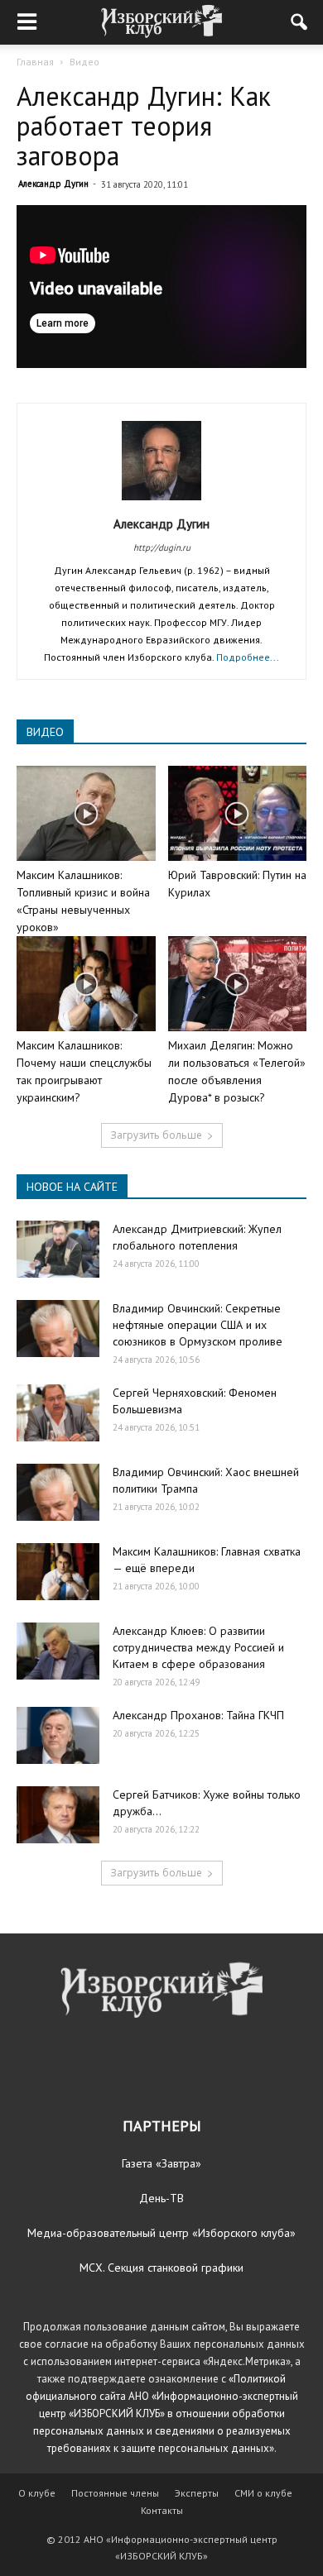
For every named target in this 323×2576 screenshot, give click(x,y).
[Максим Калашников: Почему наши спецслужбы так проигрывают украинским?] (86, 984)
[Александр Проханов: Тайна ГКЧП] (58, 1735)
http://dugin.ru (162, 547)
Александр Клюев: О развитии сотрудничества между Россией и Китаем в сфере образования (198, 1647)
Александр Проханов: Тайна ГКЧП (198, 1715)
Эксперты (197, 2493)
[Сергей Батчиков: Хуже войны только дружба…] (58, 1815)
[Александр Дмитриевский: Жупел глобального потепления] (58, 1249)
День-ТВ (161, 2198)
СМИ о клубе (263, 2493)
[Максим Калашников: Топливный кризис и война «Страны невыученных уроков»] (86, 813)
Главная (35, 62)
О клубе (37, 2493)
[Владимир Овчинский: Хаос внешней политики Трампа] (58, 1492)
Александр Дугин (53, 184)
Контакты (162, 2510)
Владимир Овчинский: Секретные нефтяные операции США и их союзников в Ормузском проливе (198, 1325)
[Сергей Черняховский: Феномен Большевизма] (58, 1413)
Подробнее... (248, 657)
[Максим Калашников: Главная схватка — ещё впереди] (58, 1572)
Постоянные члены (115, 2493)
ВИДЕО (45, 732)
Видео (84, 62)
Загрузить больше (156, 1135)
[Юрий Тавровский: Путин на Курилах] (238, 813)
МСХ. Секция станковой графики (161, 2268)
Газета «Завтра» (161, 2163)
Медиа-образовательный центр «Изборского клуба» (161, 2233)
